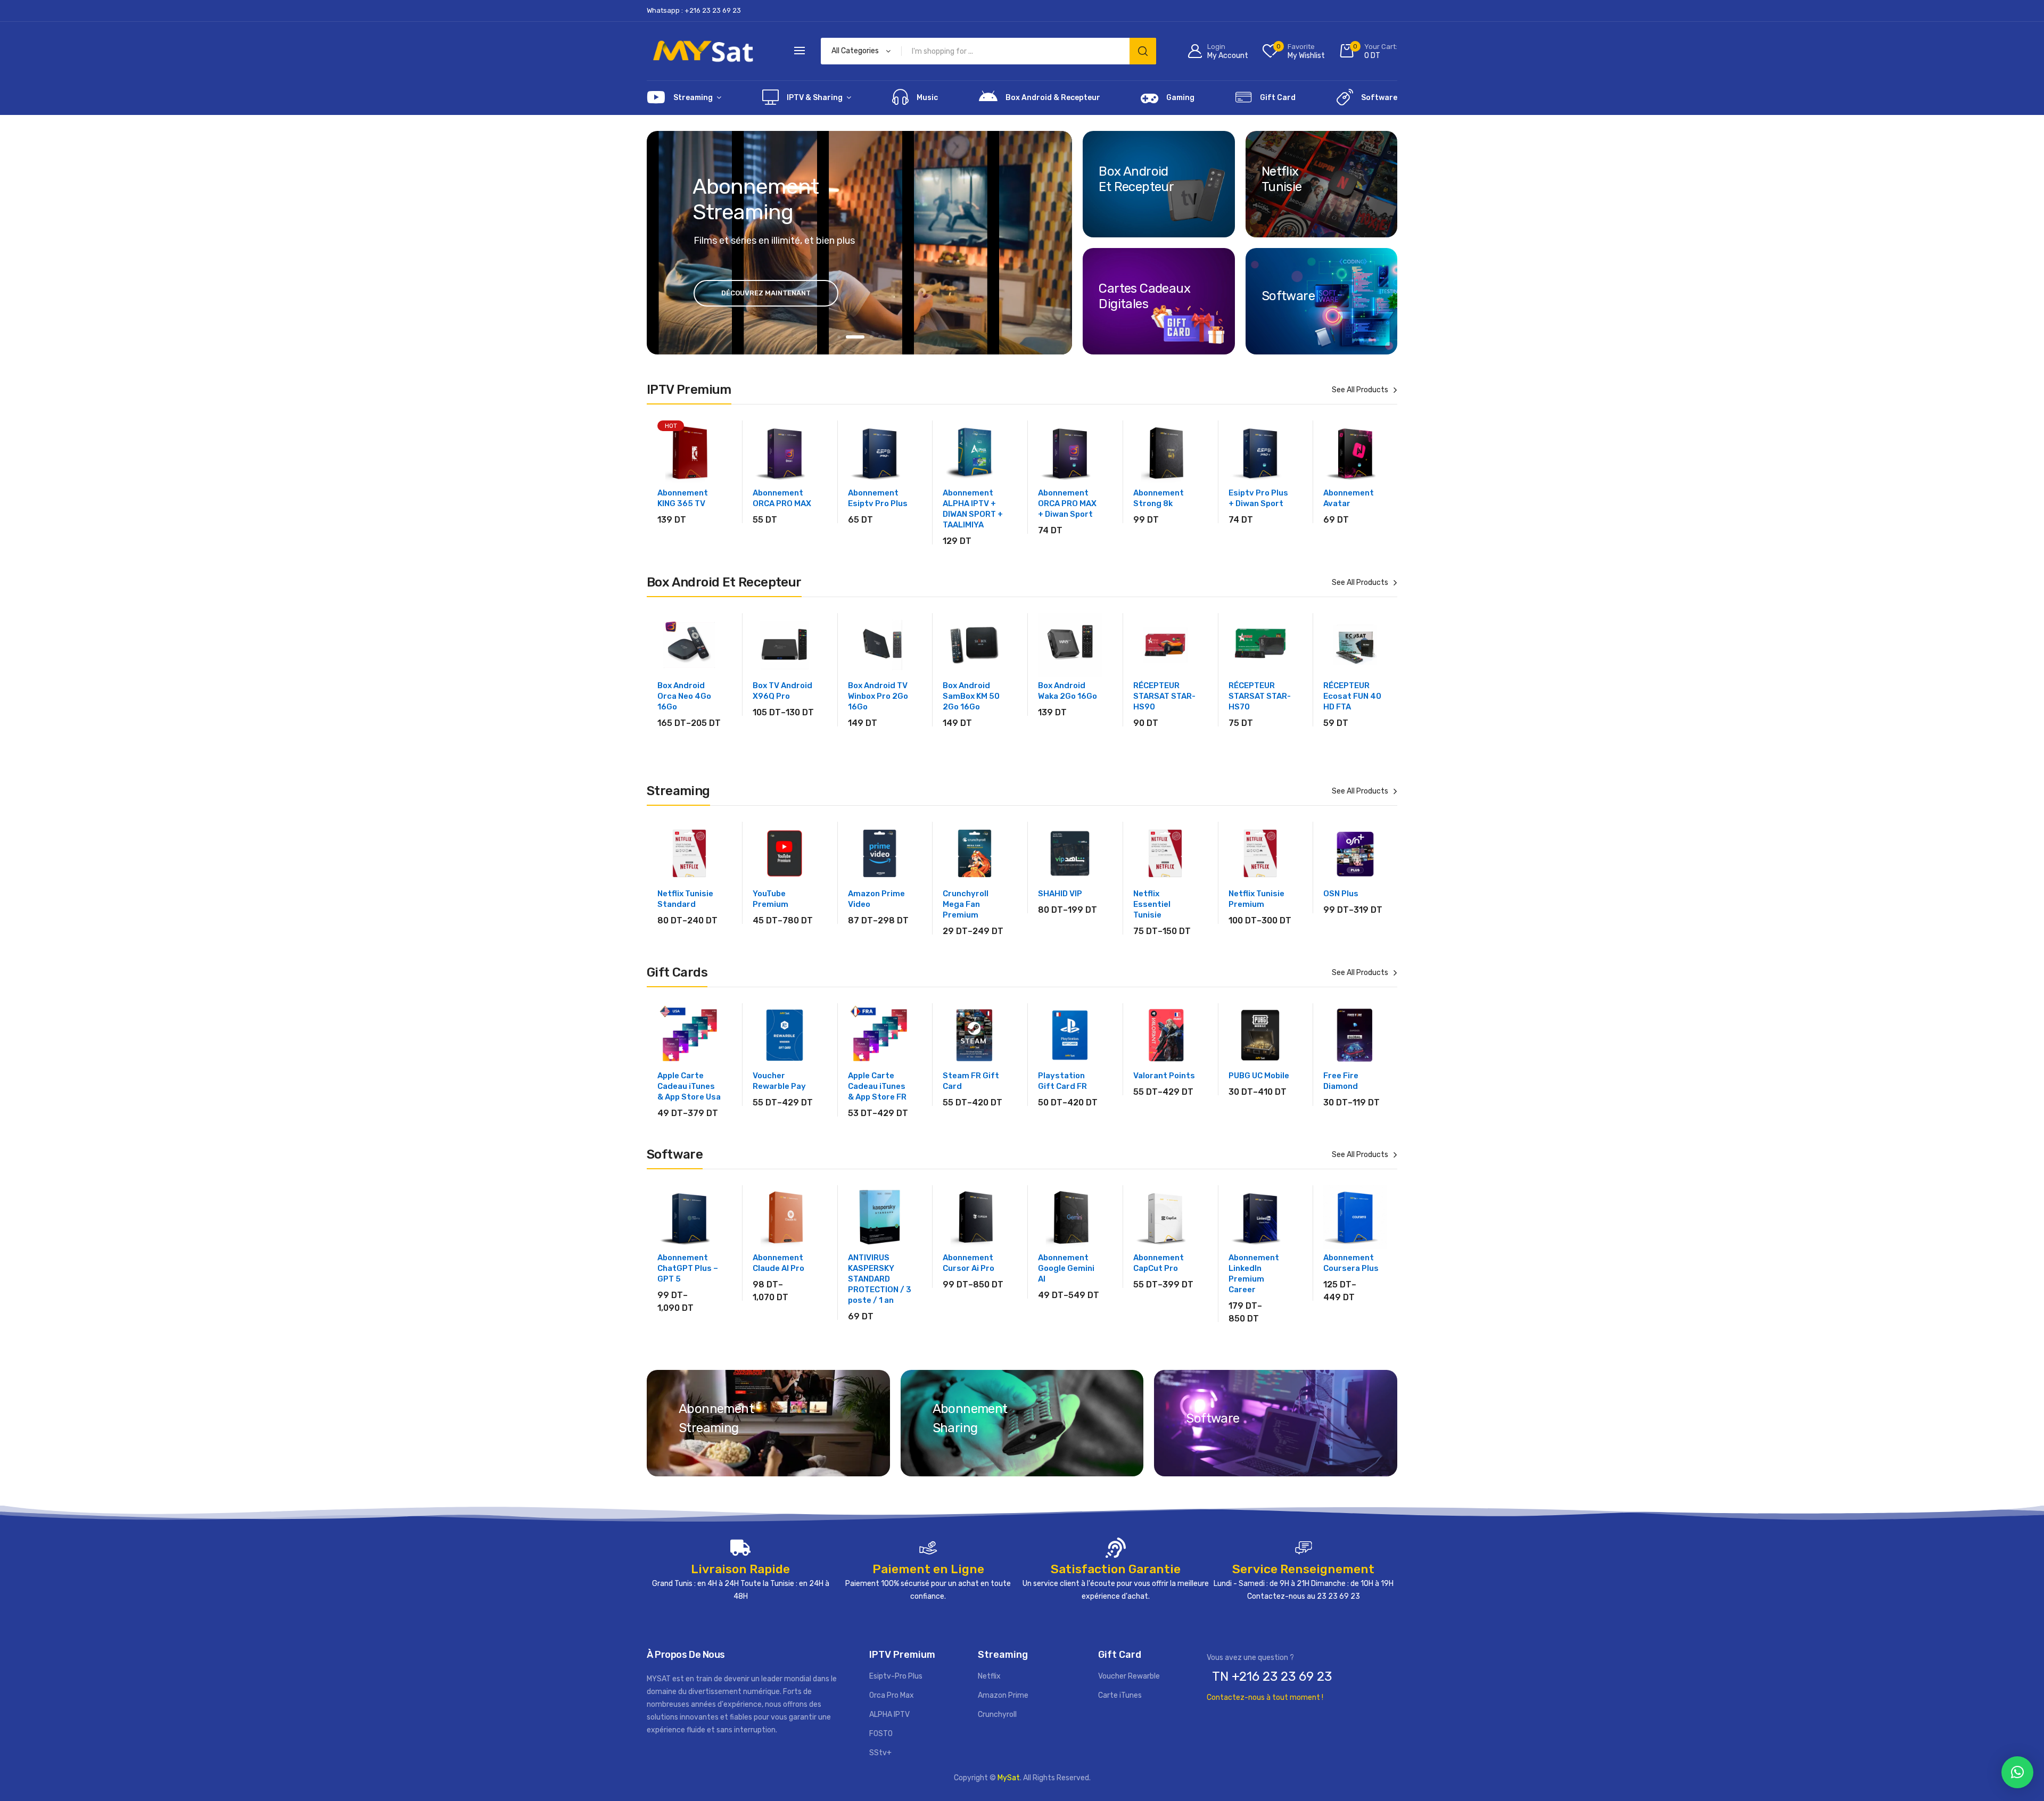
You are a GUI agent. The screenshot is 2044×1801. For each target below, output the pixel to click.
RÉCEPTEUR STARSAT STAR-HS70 (1260, 696)
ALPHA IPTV (889, 1715)
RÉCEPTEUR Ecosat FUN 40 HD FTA (1352, 696)
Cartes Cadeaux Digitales (1144, 296)
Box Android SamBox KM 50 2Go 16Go (971, 696)
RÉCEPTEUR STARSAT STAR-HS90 (1164, 696)
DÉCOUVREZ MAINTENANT (766, 293)
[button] (2017, 1772)
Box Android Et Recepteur (1136, 179)
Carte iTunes (1120, 1695)
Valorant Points (1164, 1076)
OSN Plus (1341, 894)
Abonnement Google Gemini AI (1066, 1268)
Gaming (1180, 98)
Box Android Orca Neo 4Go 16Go (684, 696)
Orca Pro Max (892, 1695)
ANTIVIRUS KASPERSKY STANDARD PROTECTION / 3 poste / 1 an (880, 1279)
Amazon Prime (1003, 1695)
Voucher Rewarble (1129, 1676)
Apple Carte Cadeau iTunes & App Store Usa (689, 1086)
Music (927, 98)
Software (1379, 98)
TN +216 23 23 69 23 (1272, 1676)
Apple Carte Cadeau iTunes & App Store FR (877, 1086)
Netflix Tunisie (1282, 179)
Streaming (693, 98)
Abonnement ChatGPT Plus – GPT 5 (688, 1268)
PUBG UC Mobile (1259, 1076)
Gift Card (1278, 98)
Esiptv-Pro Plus (896, 1676)
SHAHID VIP (1060, 894)
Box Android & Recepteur (1053, 98)
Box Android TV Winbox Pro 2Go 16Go (878, 696)
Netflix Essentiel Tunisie (1152, 904)
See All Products (1360, 390)
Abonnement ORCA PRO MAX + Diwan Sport (1067, 503)
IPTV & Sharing (815, 98)
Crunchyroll (997, 1715)
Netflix (989, 1676)
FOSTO (881, 1734)
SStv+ (880, 1753)
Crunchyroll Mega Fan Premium (966, 904)
